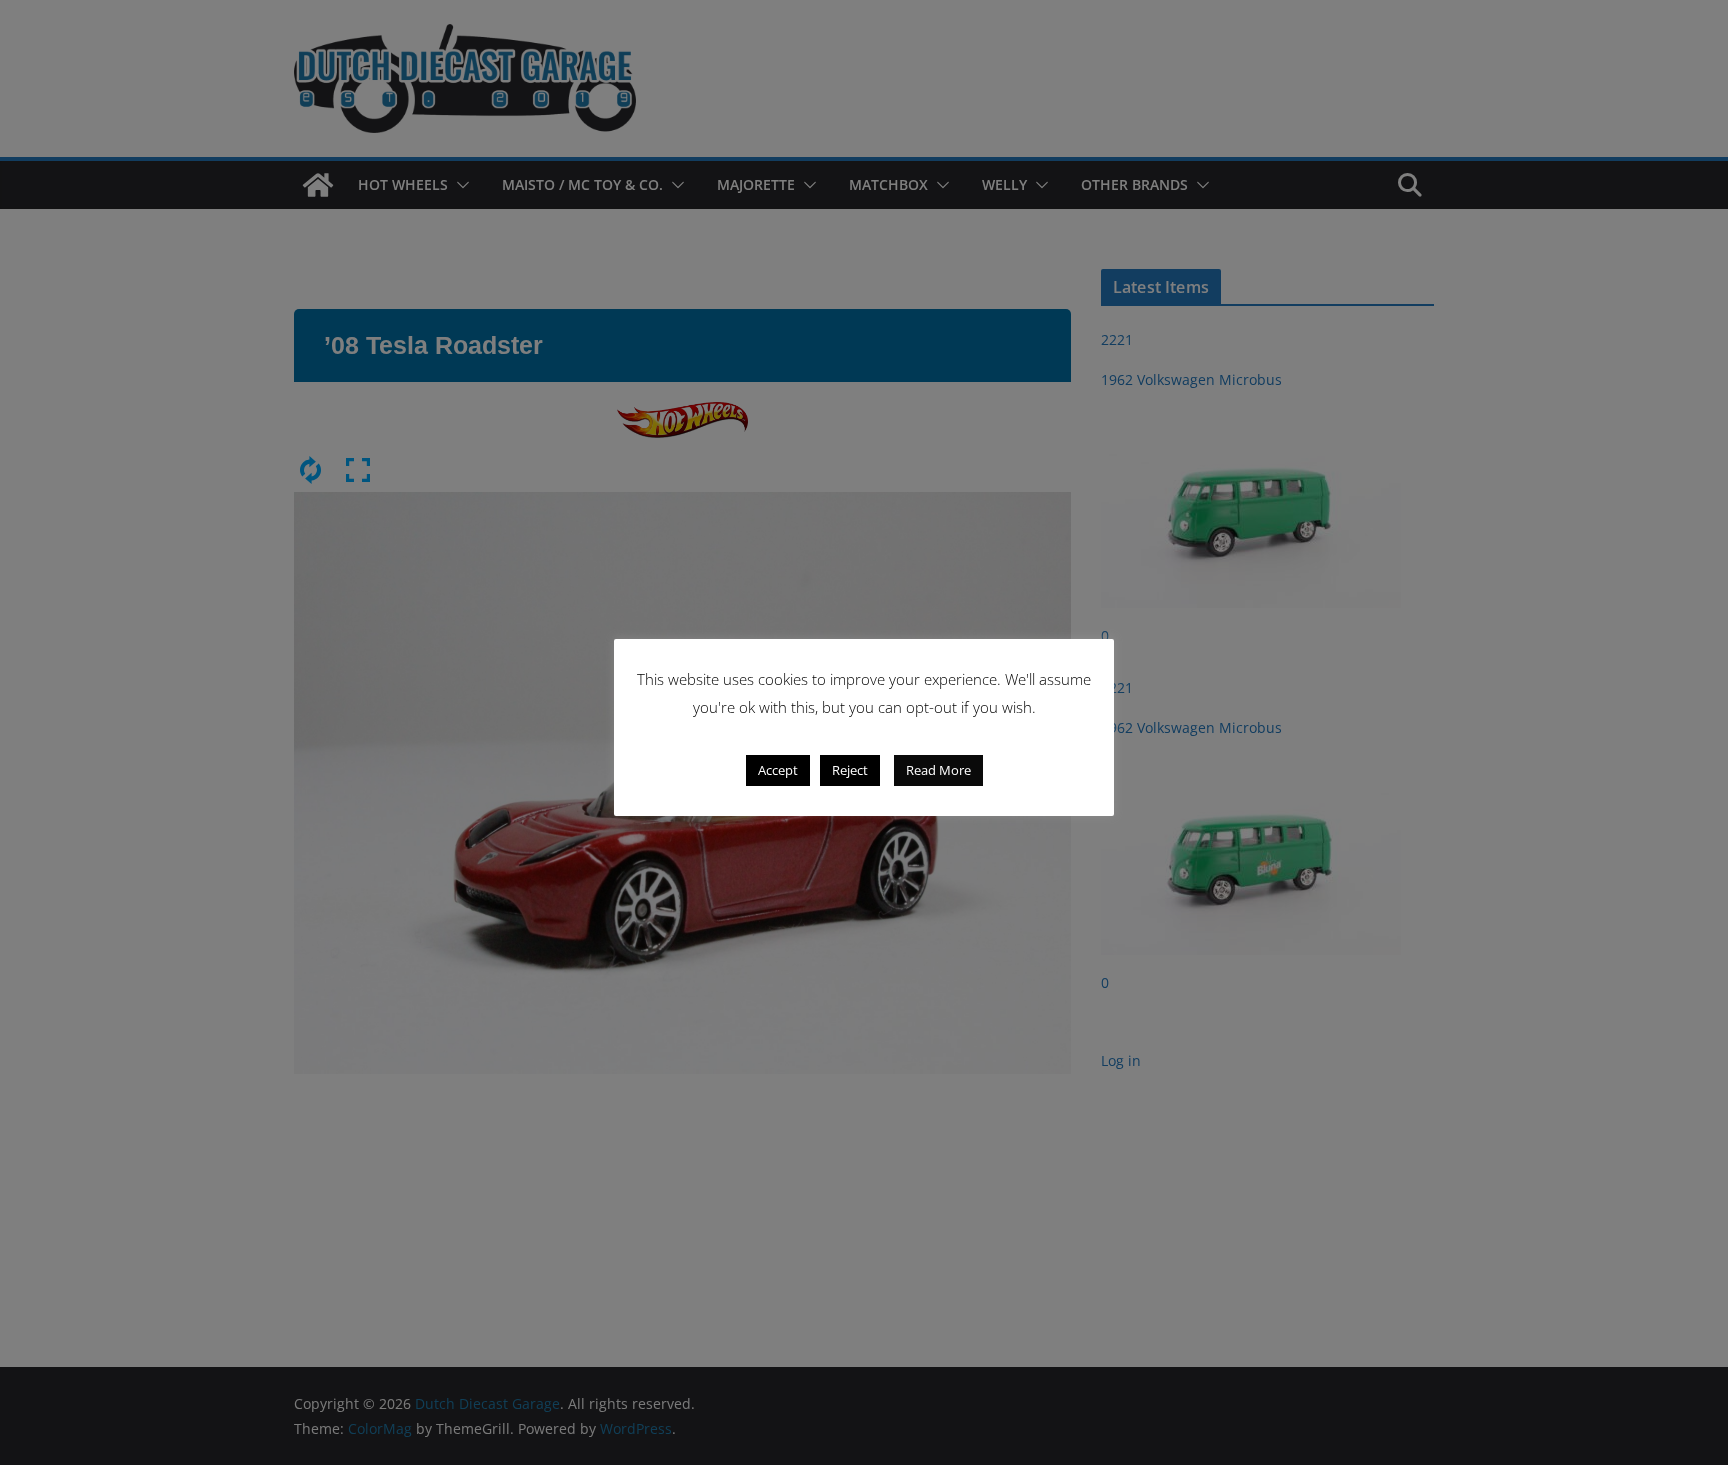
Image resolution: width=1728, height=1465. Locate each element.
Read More (938, 770)
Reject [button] (850, 770)
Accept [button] (778, 770)
